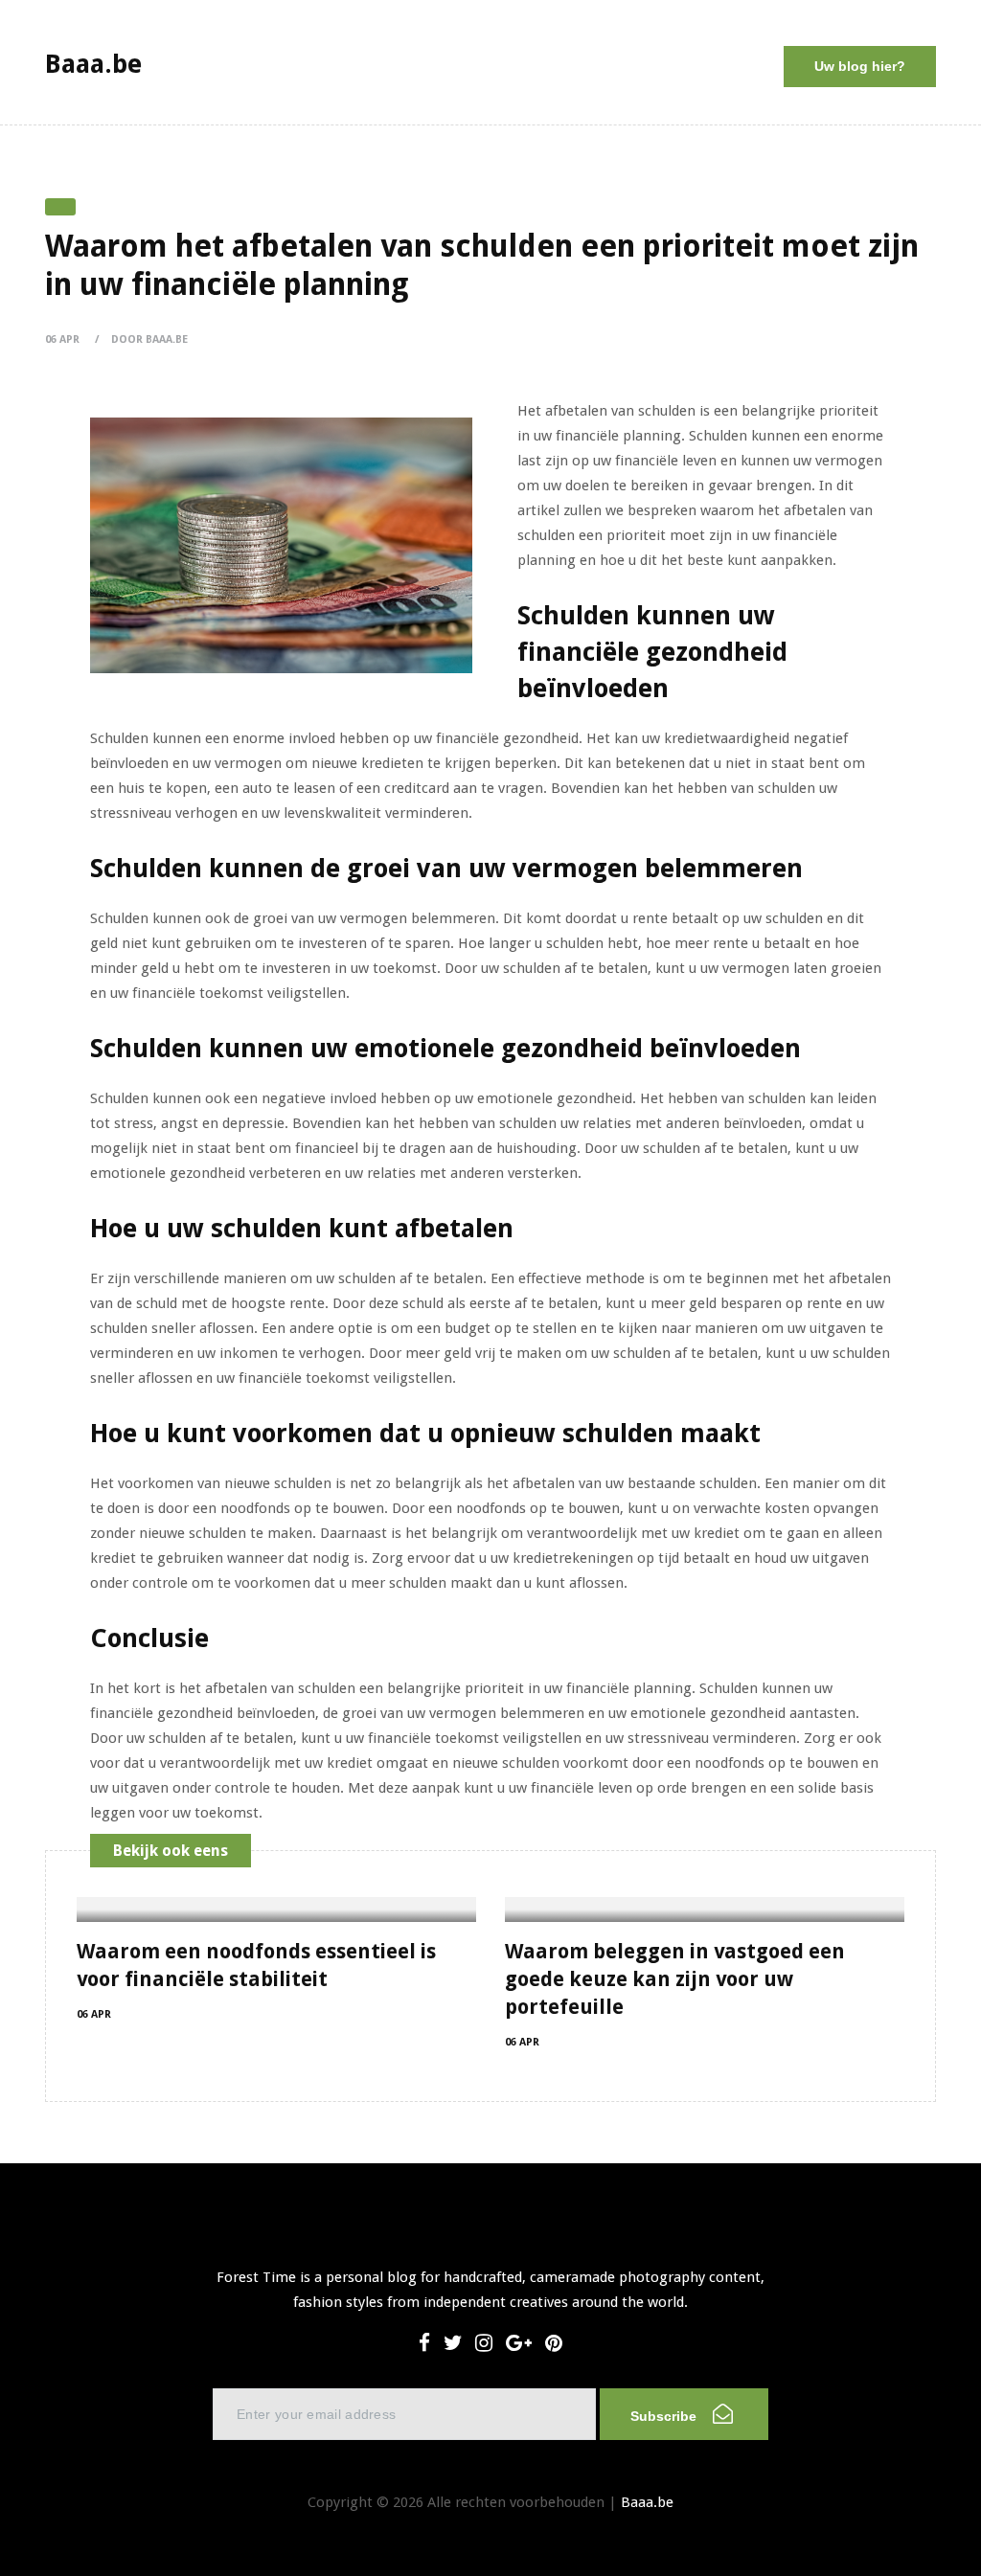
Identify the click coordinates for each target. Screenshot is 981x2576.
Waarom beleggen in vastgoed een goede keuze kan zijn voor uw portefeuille (675, 1979)
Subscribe (665, 2416)
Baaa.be (647, 2502)
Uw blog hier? (860, 66)
